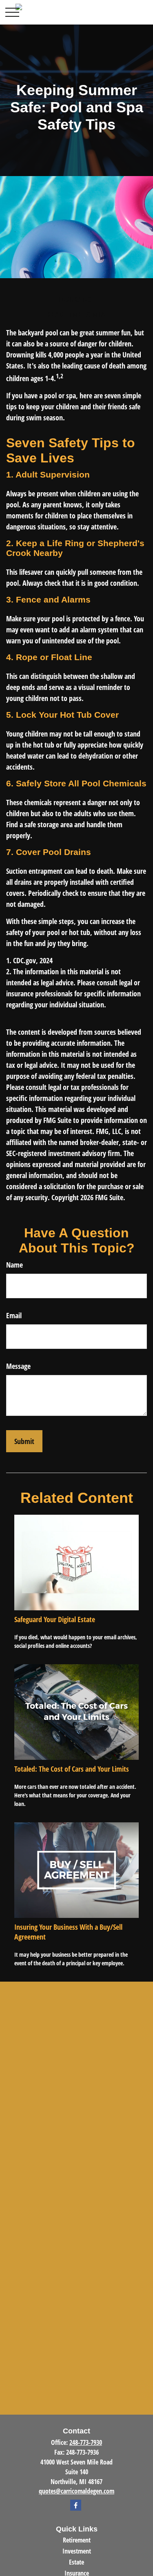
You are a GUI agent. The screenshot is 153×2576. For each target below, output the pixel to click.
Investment (77, 2551)
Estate (76, 2562)
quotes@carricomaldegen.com (76, 2491)
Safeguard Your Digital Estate (55, 1619)
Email (14, 1315)
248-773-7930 (86, 2442)
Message (18, 1366)
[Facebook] (76, 2505)
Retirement (77, 2540)
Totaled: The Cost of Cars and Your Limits (72, 1769)
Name (14, 1265)
